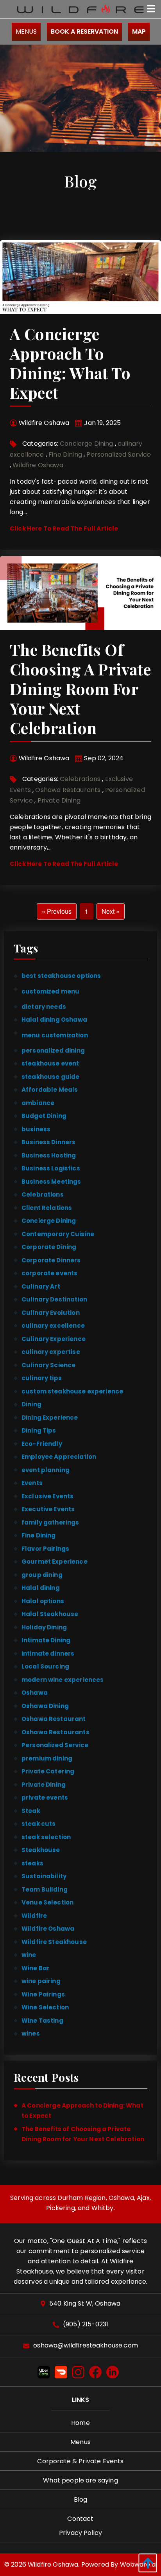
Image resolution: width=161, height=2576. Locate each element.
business (36, 1129)
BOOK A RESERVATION (84, 32)
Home (80, 2423)
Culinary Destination (54, 1299)
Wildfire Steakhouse (54, 1942)
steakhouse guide (50, 1077)
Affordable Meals (50, 1090)
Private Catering (48, 1771)
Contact (80, 2519)
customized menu (50, 991)
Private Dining (59, 800)
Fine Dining (65, 455)
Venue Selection (47, 1902)
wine (29, 1955)
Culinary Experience (54, 1339)
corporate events (49, 1273)
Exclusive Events (47, 1496)
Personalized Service (119, 455)
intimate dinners (48, 1653)
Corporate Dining (49, 1247)
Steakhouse (41, 1850)
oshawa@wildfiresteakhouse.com (86, 2346)
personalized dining (53, 1050)
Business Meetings (51, 1182)
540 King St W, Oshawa (85, 2304)
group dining (42, 1575)
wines (31, 2033)
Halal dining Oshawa (54, 1020)
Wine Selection (45, 2007)
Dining (31, 1404)
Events (32, 1483)
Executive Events (48, 1509)
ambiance (38, 1103)
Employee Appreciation (59, 1457)
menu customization (55, 1035)
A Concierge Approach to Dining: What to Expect (70, 363)
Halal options (43, 1601)
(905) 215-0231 (86, 2325)
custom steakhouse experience (72, 1391)
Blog (81, 2499)
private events (45, 1797)
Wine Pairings (43, 1994)
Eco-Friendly (42, 1444)
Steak (31, 1811)
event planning (46, 1470)
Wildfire (34, 1916)
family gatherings (50, 1522)
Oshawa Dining (45, 1706)
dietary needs (44, 1007)
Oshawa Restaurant (54, 1719)
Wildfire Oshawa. (54, 2564)
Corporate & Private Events (80, 2461)
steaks (32, 1863)
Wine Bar (36, 1968)
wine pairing (41, 1981)
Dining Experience (50, 1418)
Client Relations (47, 1208)
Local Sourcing (45, 1666)
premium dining (47, 1758)
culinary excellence (53, 1326)
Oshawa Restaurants (68, 790)
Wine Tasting (42, 2021)
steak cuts (39, 1824)
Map (139, 32)
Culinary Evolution (51, 1313)
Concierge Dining (87, 444)
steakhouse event (50, 1063)
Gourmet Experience (55, 1562)
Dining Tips (39, 1430)
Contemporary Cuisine (58, 1234)
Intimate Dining (46, 1640)
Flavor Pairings (45, 1549)
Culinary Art (41, 1286)
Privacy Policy (80, 2533)
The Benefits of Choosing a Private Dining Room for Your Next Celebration (80, 689)
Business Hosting (49, 1155)
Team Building (45, 1889)
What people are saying (80, 2480)
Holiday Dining (44, 1627)
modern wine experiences (63, 1680)
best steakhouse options (61, 976)
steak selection (46, 1837)
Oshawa (35, 1693)
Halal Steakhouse (50, 1614)
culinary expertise (51, 1352)
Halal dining (41, 1588)
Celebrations (80, 779)
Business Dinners (48, 1142)
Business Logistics (51, 1168)
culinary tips (42, 1378)
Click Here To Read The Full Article (64, 528)
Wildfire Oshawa (38, 465)
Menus (26, 32)
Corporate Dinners (51, 1260)
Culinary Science (48, 1365)
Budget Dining (44, 1116)
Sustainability (44, 1876)
